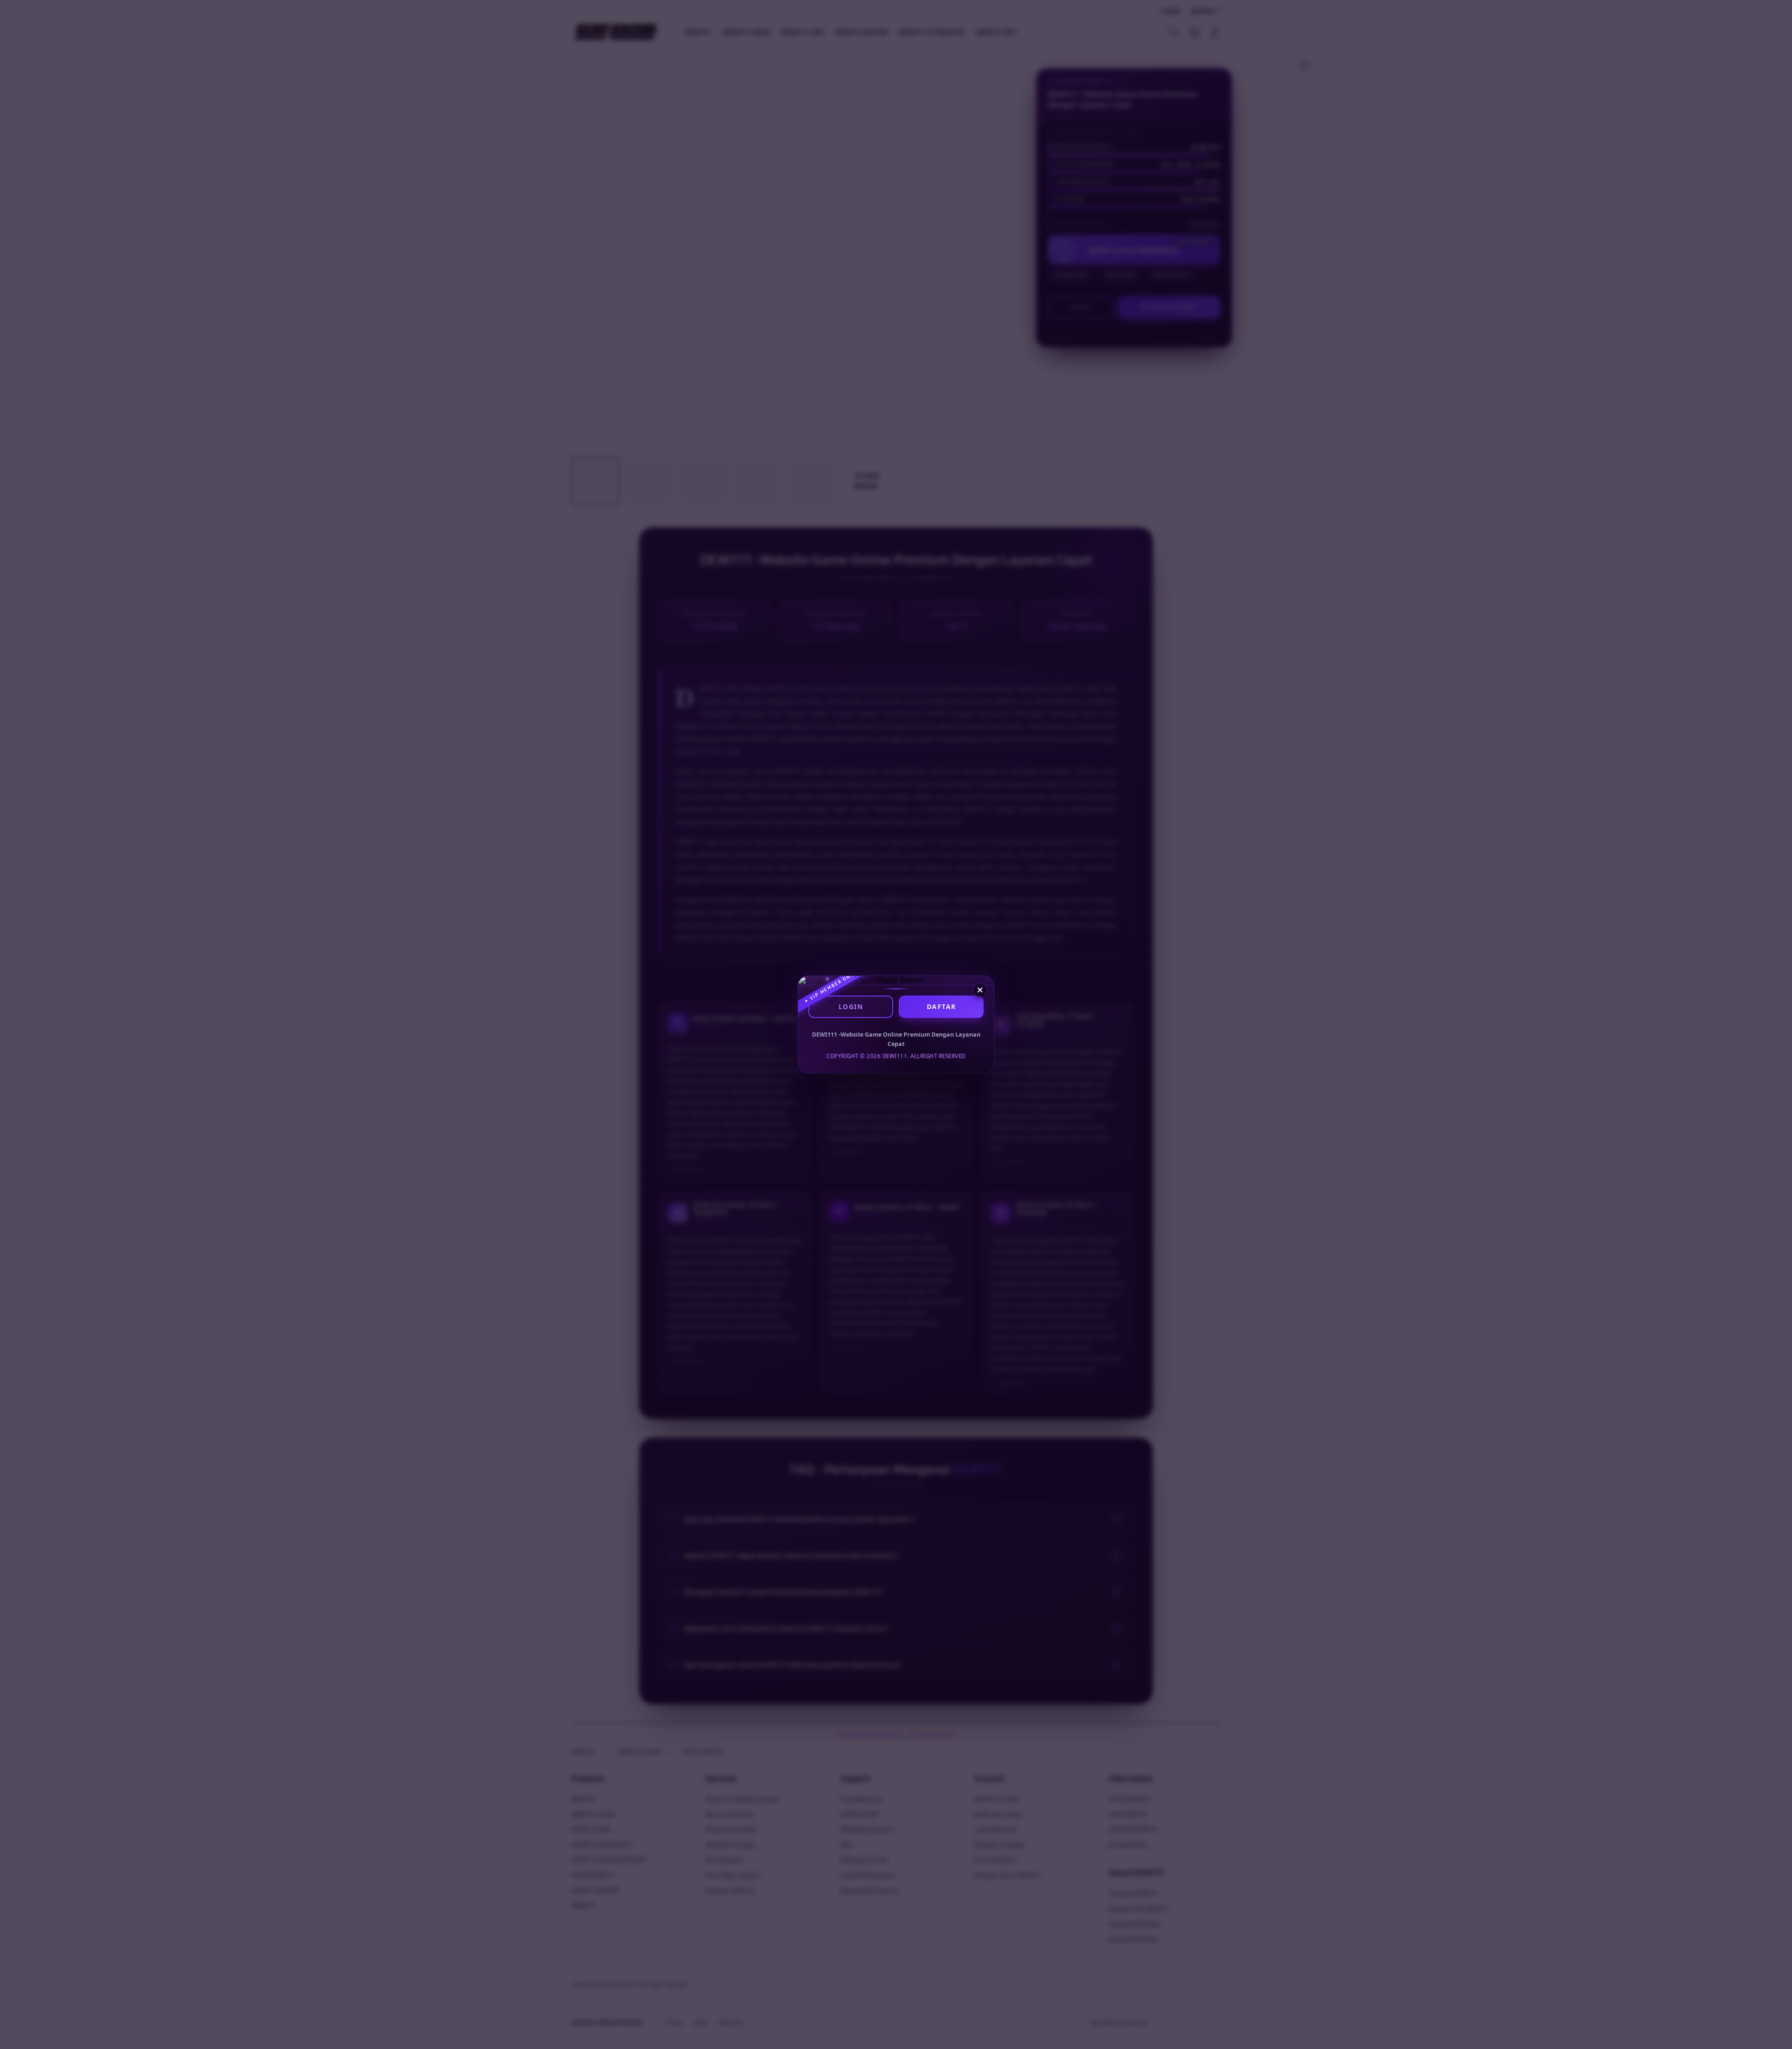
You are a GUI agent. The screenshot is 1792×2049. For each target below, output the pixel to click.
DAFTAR (941, 1007)
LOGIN (851, 1007)
